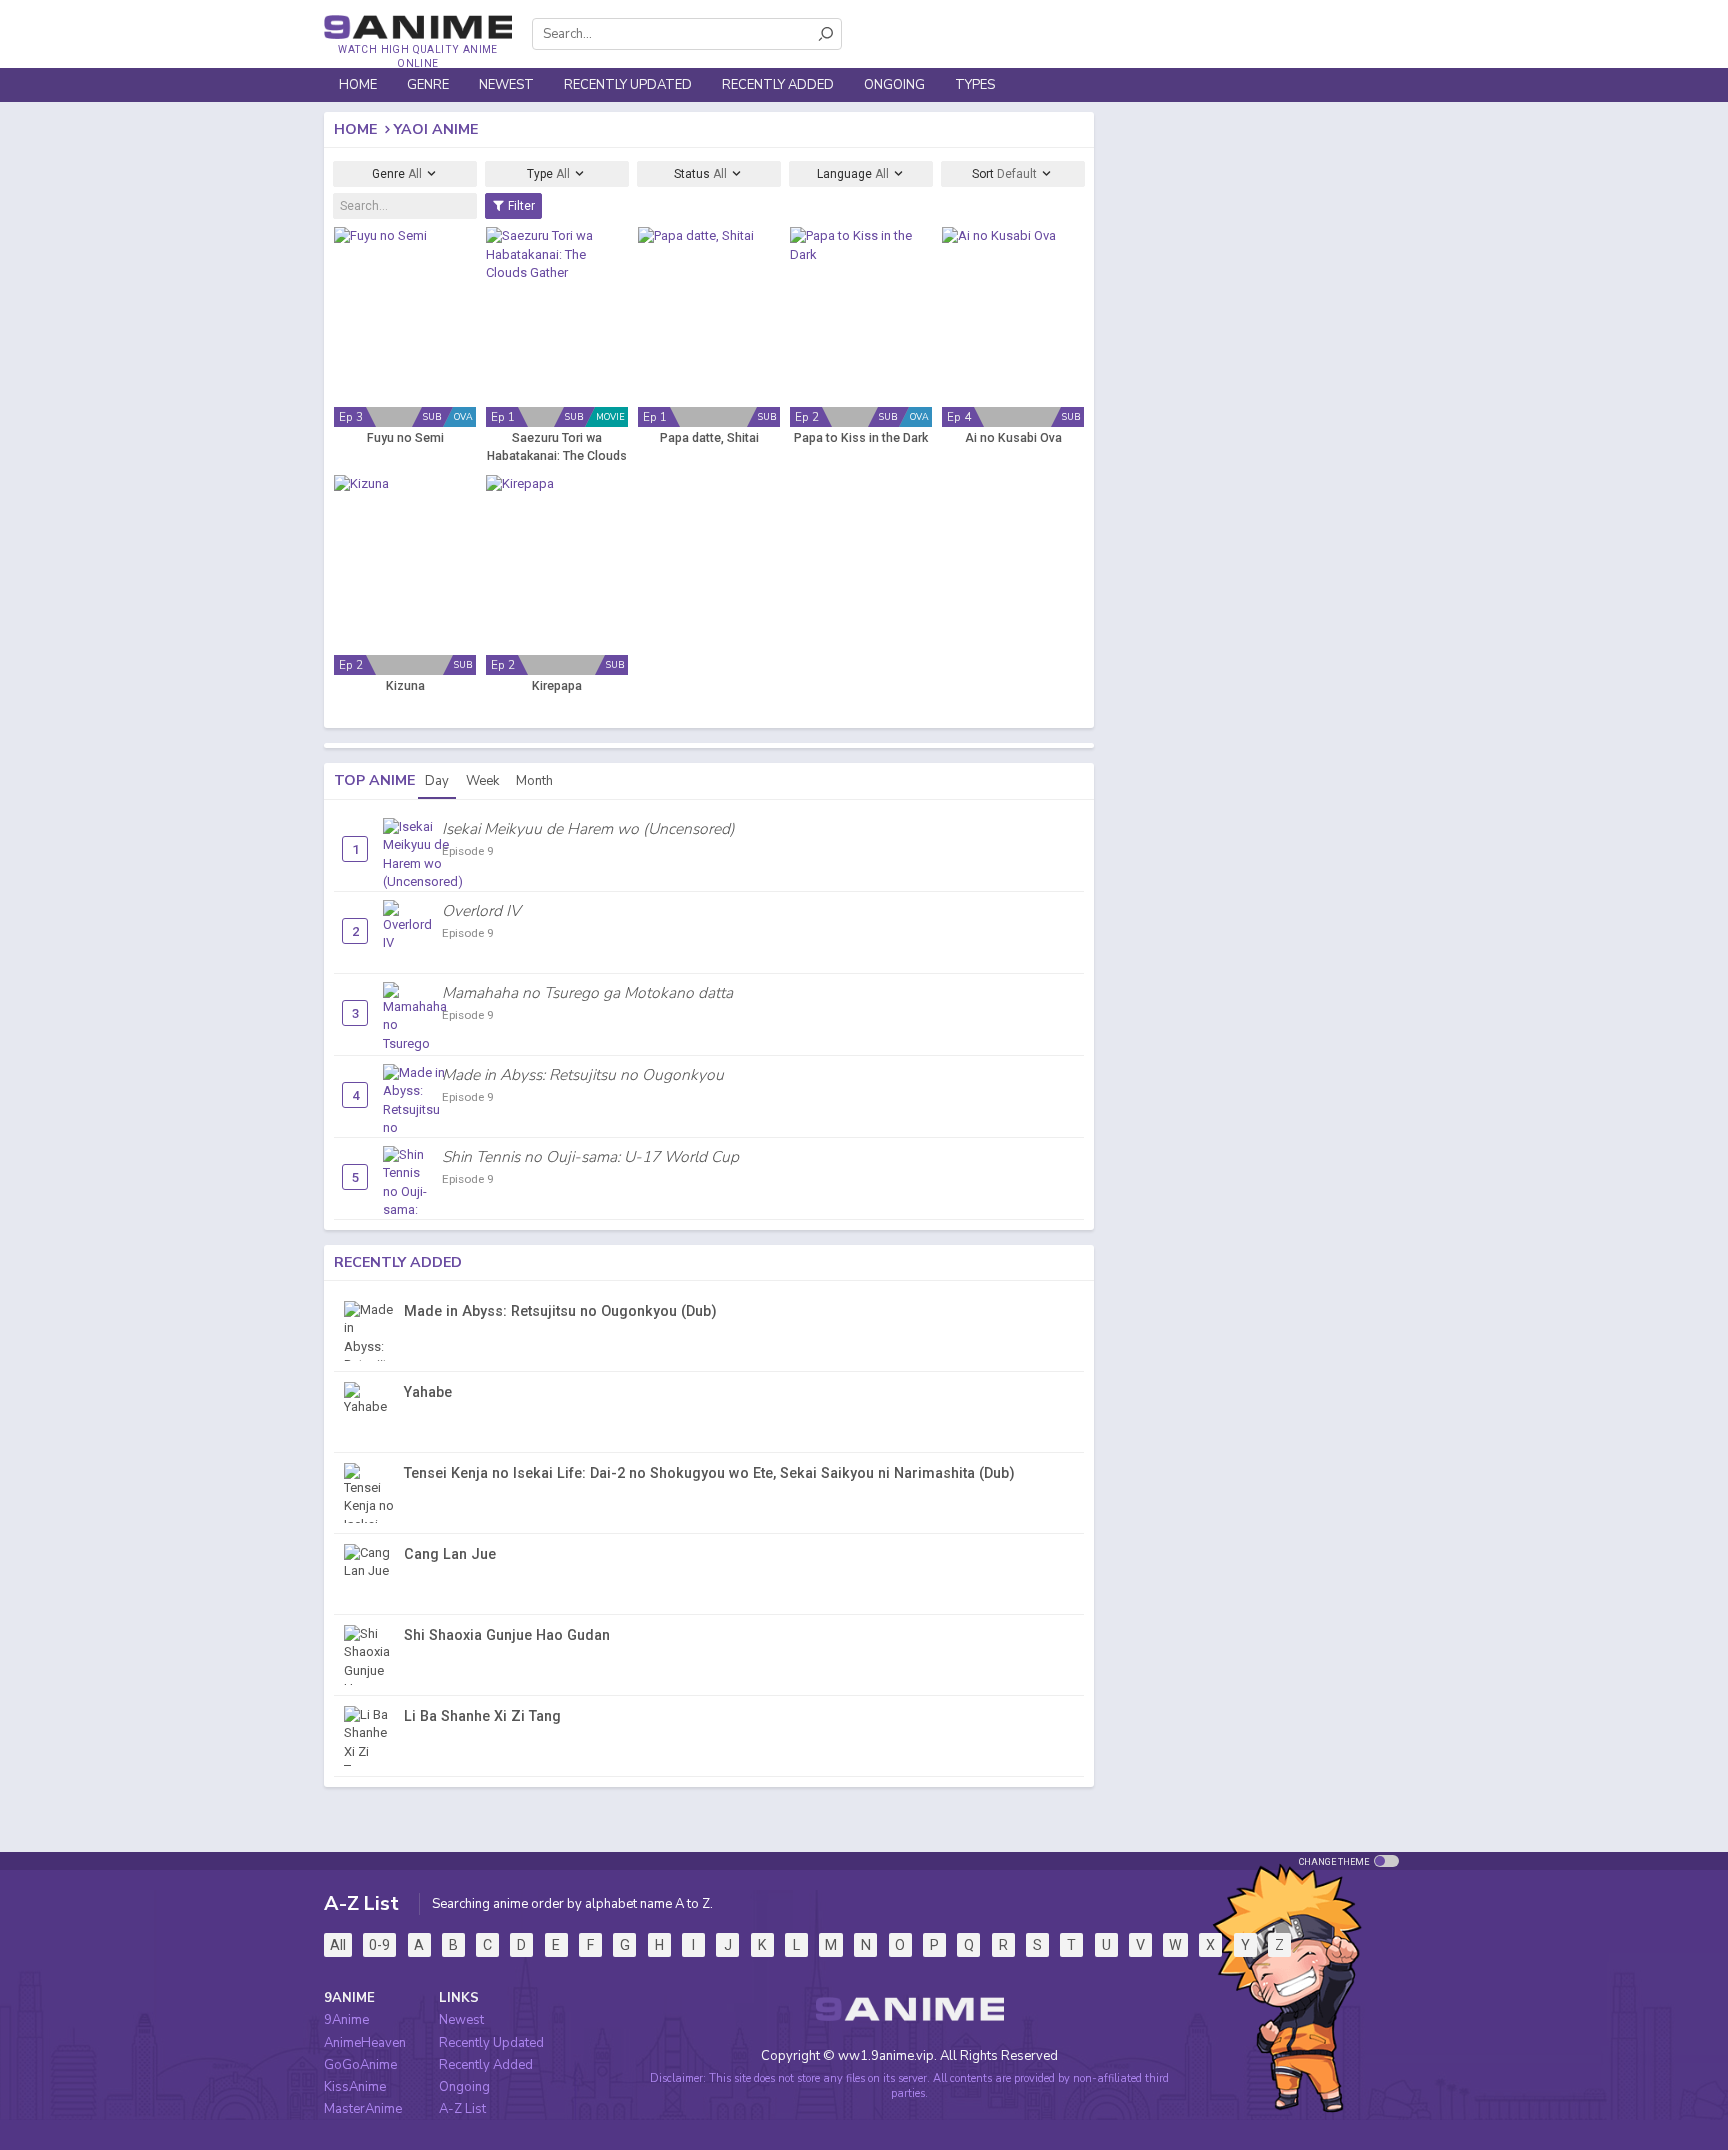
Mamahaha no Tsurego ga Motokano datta (587, 993)
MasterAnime (363, 2109)
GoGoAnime (360, 2065)
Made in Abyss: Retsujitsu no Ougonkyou (583, 1075)
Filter (520, 206)
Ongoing (894, 85)
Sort (1004, 174)
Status (700, 174)
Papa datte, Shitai (709, 438)
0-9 (379, 1945)
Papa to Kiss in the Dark (861, 438)
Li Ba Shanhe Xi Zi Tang (482, 1716)
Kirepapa (557, 686)
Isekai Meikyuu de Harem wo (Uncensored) (588, 829)
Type (548, 174)
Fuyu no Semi (405, 438)
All (338, 1945)
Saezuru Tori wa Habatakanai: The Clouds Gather (557, 448)
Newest (506, 85)
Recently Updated (628, 85)
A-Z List (462, 2109)
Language (853, 174)
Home (358, 85)
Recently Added (778, 85)
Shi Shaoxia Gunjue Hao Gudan (507, 1635)
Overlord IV (481, 911)
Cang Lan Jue (450, 1554)
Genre (397, 174)
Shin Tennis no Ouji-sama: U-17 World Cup (590, 1157)
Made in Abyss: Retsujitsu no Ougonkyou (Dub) (560, 1311)
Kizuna (405, 686)
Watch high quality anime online (417, 56)
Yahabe (428, 1392)
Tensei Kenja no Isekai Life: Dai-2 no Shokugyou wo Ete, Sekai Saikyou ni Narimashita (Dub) (709, 1473)
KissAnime (355, 2087)
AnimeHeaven (365, 2043)
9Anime (346, 2020)
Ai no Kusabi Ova (1013, 438)
